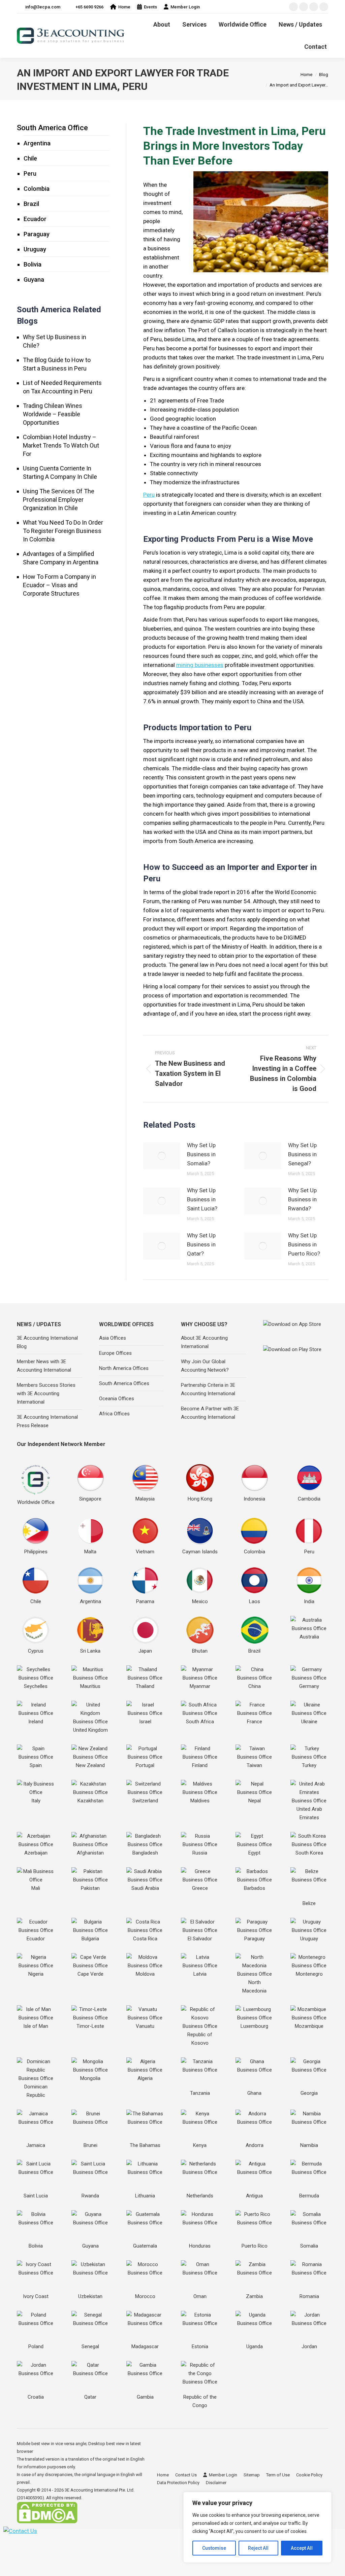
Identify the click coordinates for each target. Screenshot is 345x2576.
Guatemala (145, 2246)
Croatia (36, 2397)
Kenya (200, 2145)
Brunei (90, 2145)
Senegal (90, 2346)
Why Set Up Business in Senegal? (302, 1154)
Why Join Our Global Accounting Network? (205, 1366)
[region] (257, 2527)
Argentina (37, 143)
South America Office (52, 128)
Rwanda (90, 2196)
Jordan (309, 2346)
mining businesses (200, 665)
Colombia (37, 189)
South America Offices (124, 1383)
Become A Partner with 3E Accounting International (210, 1413)
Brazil (31, 204)
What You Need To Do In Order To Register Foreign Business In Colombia (63, 531)
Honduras (200, 2246)
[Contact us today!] (20, 2531)
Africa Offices (114, 1414)
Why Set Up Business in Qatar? (201, 1244)
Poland (36, 2346)
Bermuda (309, 2196)
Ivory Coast (36, 2296)
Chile (30, 158)
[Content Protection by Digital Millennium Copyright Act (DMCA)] (47, 2522)
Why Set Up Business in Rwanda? (302, 1199)
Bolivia (33, 264)
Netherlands (200, 2196)
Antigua (254, 2196)
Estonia (200, 2346)
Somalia (309, 2246)
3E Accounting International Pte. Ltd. (100, 2490)
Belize (309, 1903)
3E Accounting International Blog (47, 1342)
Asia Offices (113, 1338)
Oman (200, 2296)
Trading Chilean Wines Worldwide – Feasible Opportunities (53, 414)
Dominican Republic (36, 2091)
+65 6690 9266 (89, 7)
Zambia (254, 2296)
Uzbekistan (90, 2296)
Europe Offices (115, 1353)
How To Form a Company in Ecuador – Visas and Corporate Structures (59, 585)
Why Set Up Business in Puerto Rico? (304, 1244)
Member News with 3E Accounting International (44, 1366)
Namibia (309, 2145)
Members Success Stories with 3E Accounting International (46, 1393)
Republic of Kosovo (200, 2039)
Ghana (254, 2093)
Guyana (34, 279)
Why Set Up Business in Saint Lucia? (202, 1199)
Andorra (255, 2145)
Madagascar (145, 2346)
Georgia (309, 2093)
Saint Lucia (36, 2196)
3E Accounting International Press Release (47, 1421)
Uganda (255, 2346)
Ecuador (35, 219)
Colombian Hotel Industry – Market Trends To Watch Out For (61, 445)
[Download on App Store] (296, 1331)
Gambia (145, 2397)
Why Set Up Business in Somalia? (201, 1154)
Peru (149, 495)
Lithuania (145, 2196)
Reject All (258, 2548)
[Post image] (162, 1156)
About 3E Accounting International (204, 1342)
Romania (309, 2296)
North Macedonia (254, 1987)
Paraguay (37, 234)
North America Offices (124, 1368)
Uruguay (35, 249)
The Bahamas (145, 2145)
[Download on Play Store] (296, 1355)
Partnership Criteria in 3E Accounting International (208, 1389)
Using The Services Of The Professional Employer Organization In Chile (59, 500)
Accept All (302, 2548)
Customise (214, 2548)
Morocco (145, 2296)
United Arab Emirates (309, 1813)
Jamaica (36, 2145)
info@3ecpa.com (43, 7)
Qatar (90, 2397)
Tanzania (200, 2093)
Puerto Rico (255, 2246)
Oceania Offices (117, 1399)
